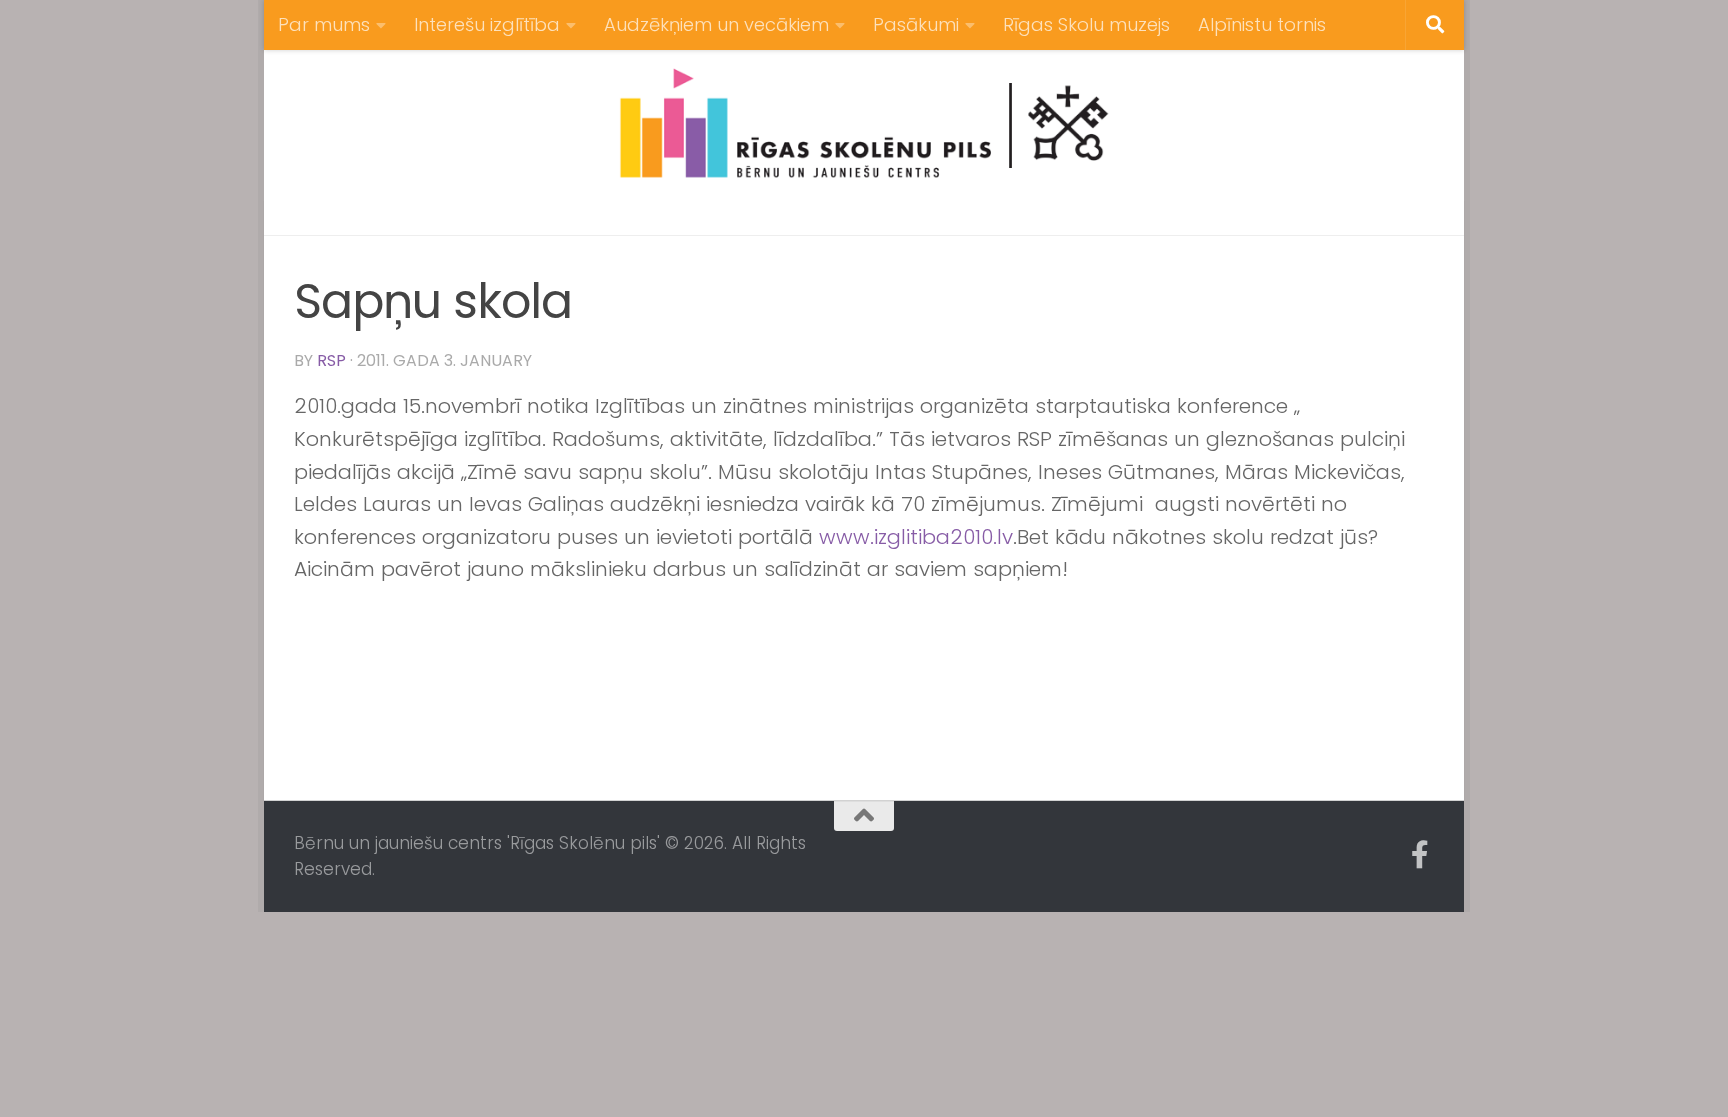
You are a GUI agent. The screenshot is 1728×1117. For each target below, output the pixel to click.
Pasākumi (916, 24)
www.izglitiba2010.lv (916, 537)
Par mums (324, 24)
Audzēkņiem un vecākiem (716, 24)
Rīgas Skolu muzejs (1086, 24)
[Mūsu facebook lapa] (1420, 855)
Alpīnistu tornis (1262, 24)
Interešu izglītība (487, 24)
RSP (331, 360)
